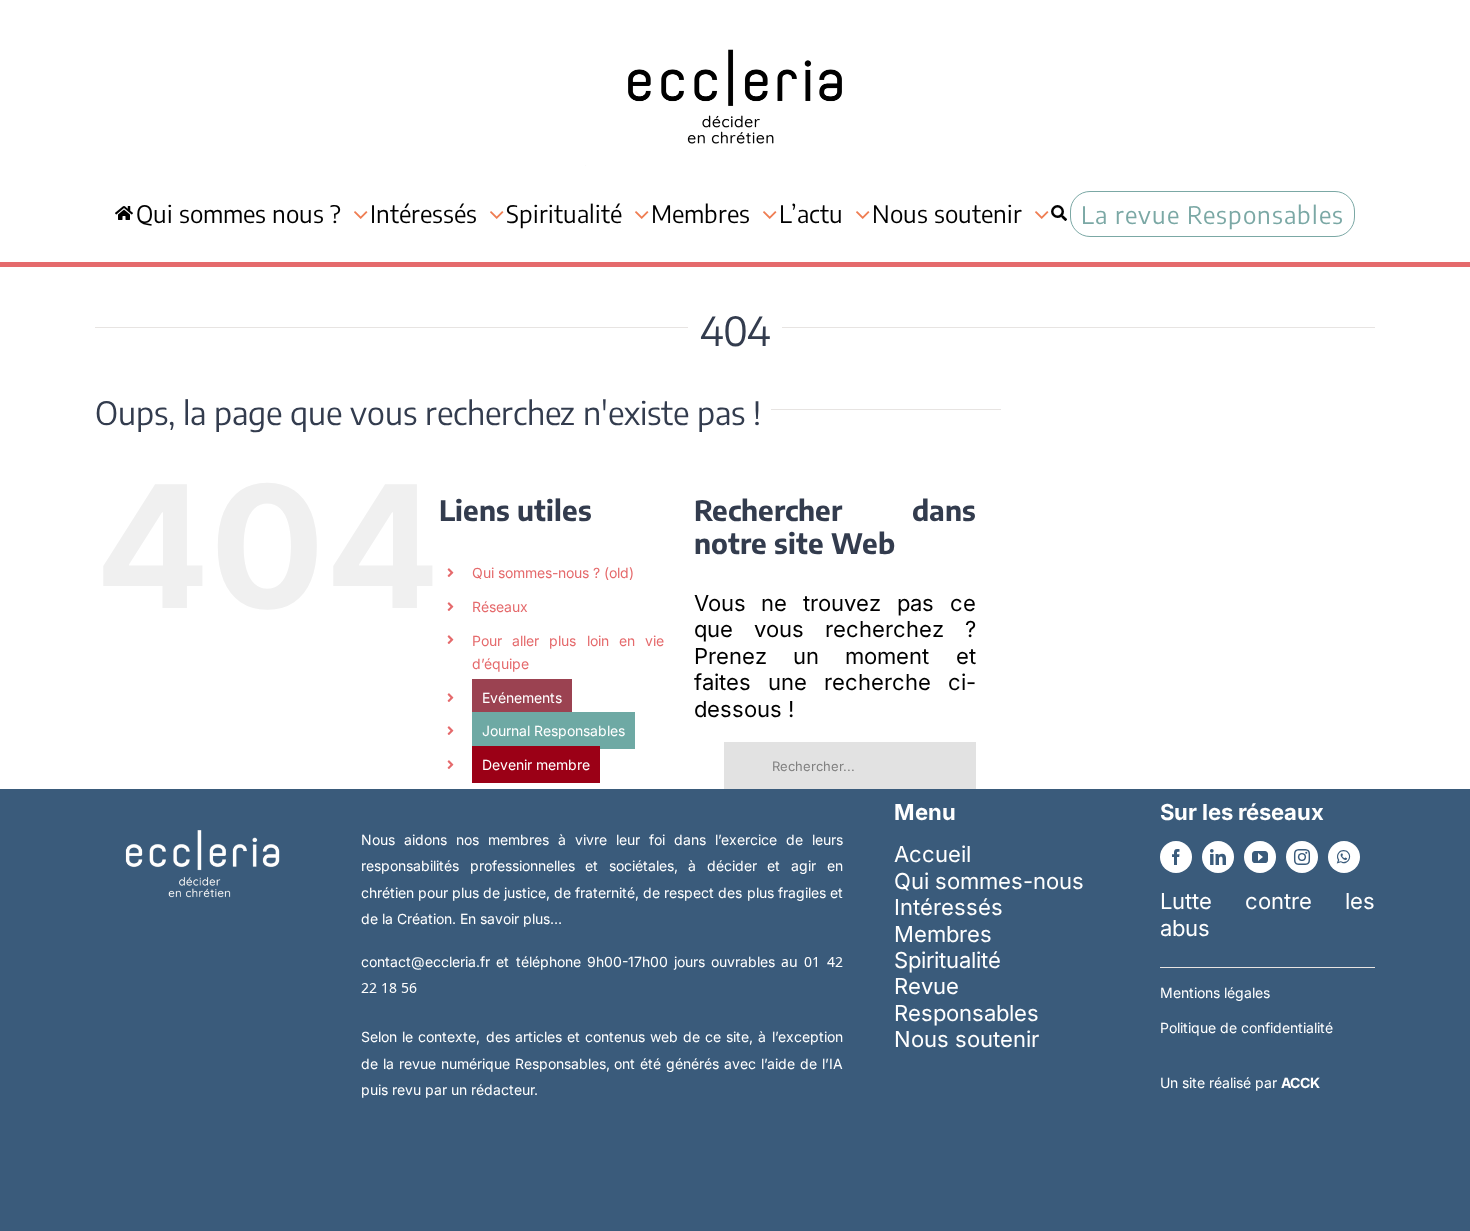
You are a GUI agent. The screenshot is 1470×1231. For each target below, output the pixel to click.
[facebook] (1176, 857)
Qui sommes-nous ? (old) (553, 572)
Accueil (932, 854)
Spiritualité (947, 960)
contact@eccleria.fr (428, 961)
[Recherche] (1059, 214)
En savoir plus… (511, 918)
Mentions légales (1215, 992)
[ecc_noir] (735, 31)
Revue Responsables (966, 999)
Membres (943, 934)
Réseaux (500, 606)
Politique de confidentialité (1246, 1027)
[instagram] (1302, 857)
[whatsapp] (1344, 857)
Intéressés (948, 907)
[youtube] (1260, 857)
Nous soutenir (966, 1039)
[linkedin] (1218, 857)
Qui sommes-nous (989, 881)
